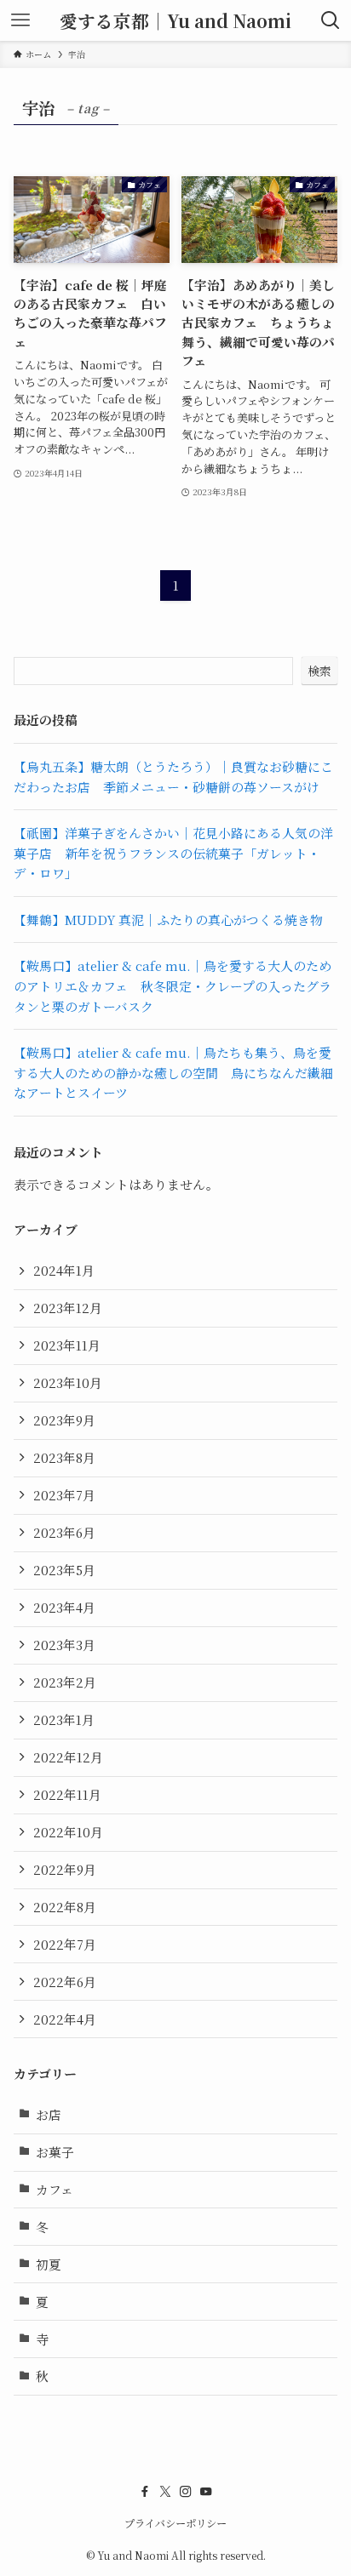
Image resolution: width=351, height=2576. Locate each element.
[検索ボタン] (331, 20)
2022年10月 (68, 1832)
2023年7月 (64, 1495)
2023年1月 (64, 1719)
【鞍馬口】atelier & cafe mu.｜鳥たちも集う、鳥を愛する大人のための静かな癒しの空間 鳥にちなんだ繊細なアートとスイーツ (173, 1072)
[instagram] (186, 2492)
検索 (319, 671)
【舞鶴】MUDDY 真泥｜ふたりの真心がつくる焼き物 (168, 920)
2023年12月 (68, 1308)
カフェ (55, 2189)
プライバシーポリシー (175, 2523)
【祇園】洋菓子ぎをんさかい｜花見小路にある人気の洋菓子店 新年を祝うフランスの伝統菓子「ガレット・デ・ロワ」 (173, 853)
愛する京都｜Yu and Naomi (175, 21)
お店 (49, 2114)
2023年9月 (64, 1420)
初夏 (49, 2264)
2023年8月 (64, 1457)
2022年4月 (65, 2019)
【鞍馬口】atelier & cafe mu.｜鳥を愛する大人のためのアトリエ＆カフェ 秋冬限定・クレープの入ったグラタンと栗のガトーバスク (173, 985)
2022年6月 (65, 1982)
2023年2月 (65, 1682)
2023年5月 (64, 1570)
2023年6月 (64, 1532)
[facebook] (145, 2492)
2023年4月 (64, 1607)
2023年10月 (68, 1382)
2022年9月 (65, 1869)
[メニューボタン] (20, 20)
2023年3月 (64, 1645)
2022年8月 (65, 1907)
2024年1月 (64, 1270)
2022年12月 (68, 1757)
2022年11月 (67, 1794)
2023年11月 (67, 1345)
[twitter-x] (165, 2492)
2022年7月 (65, 1944)
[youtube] (206, 2492)
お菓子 (55, 2152)
